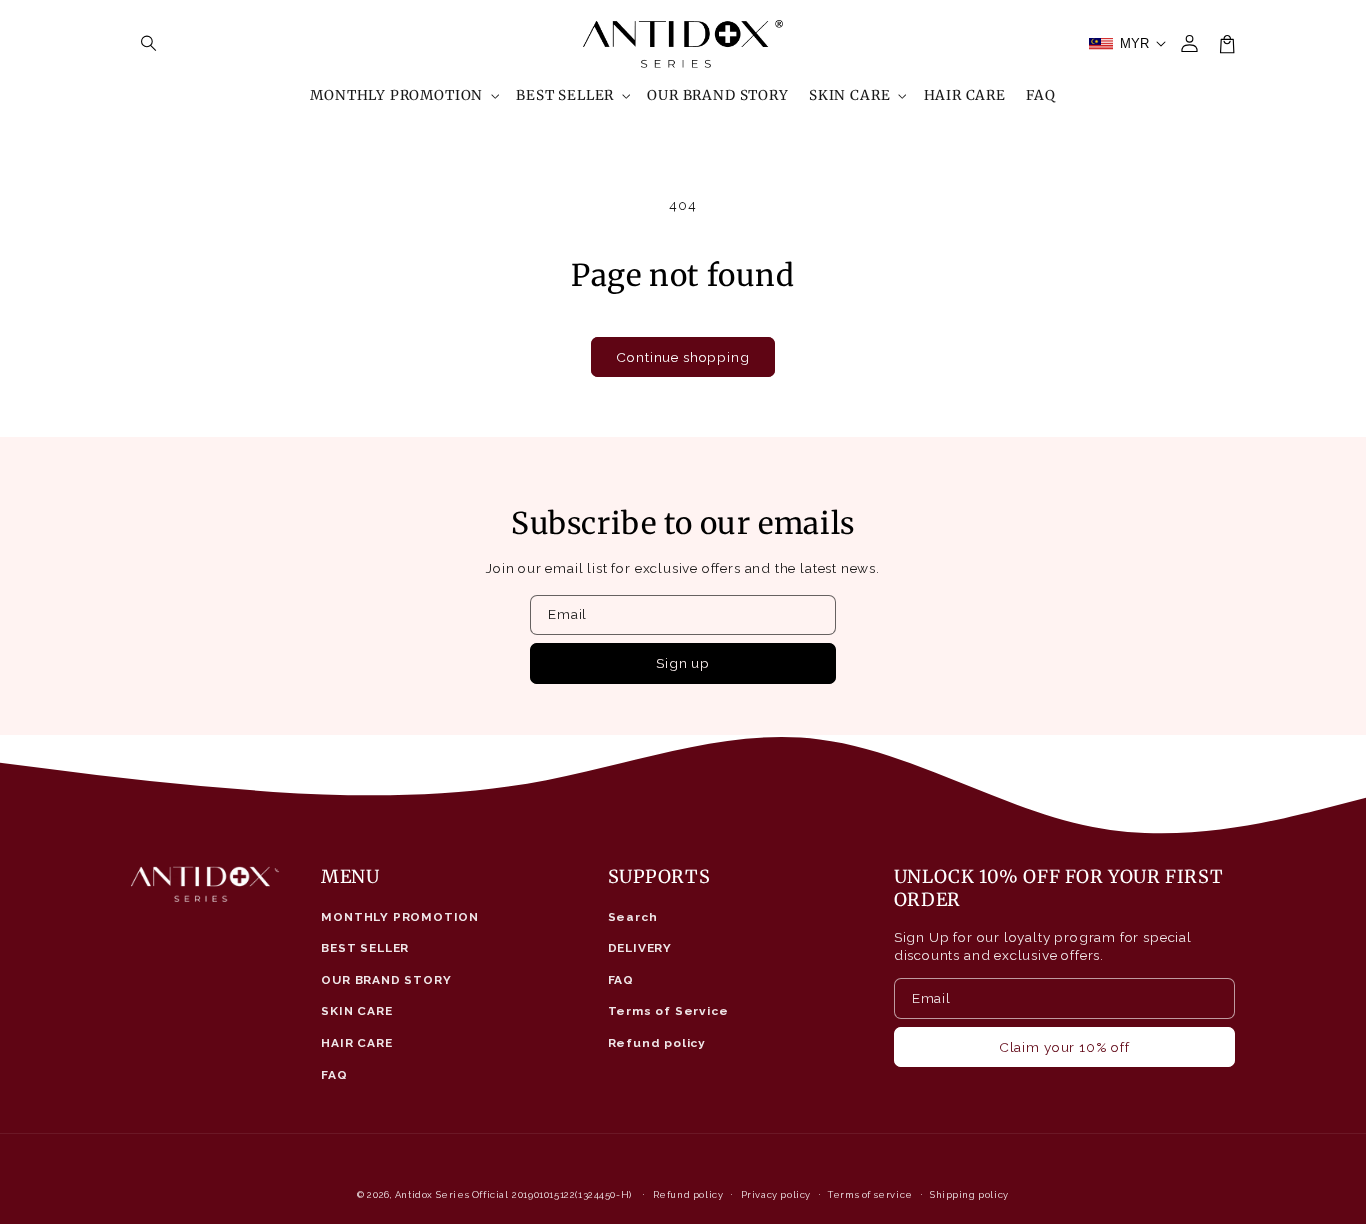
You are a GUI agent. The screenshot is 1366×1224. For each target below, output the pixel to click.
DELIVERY (640, 948)
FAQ (334, 1075)
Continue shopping (682, 357)
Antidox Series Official (452, 1194)
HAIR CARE (356, 1043)
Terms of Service (668, 1011)
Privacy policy (776, 1194)
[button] (149, 43)
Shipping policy (969, 1194)
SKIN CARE (356, 1011)
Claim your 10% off (1064, 1047)
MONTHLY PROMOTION (400, 917)
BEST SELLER (365, 948)
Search (633, 917)
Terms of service (870, 1194)
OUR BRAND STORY (386, 980)
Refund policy (657, 1043)
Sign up (683, 663)
